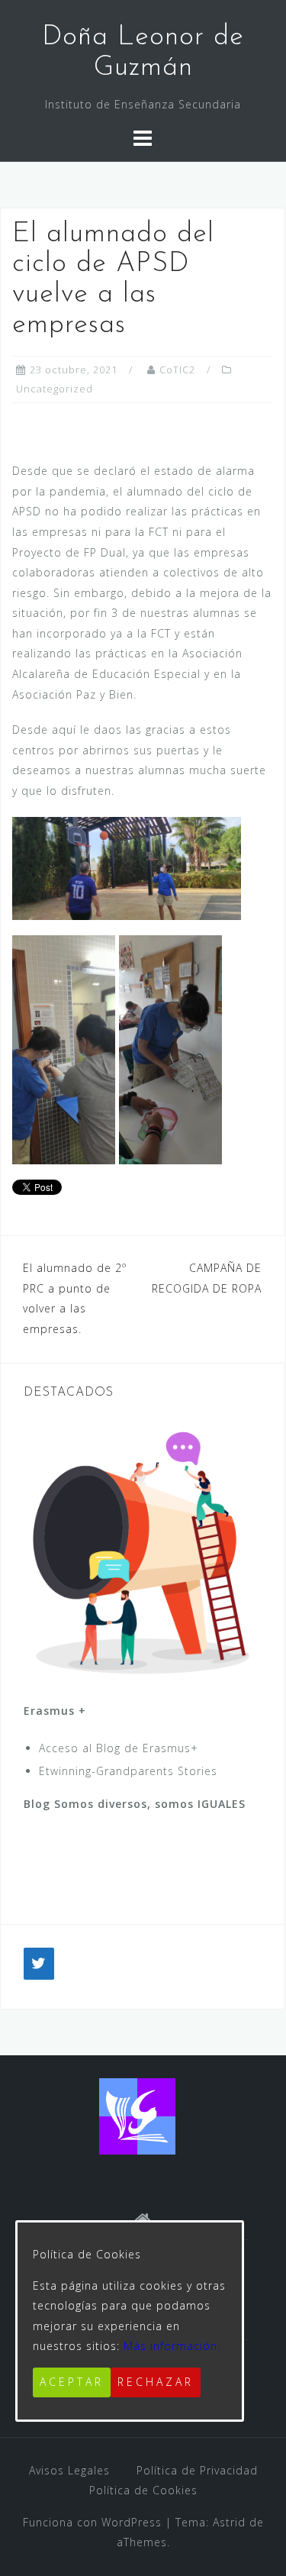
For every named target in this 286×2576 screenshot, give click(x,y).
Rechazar (156, 2382)
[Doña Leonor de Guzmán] (137, 2114)
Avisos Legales (69, 2470)
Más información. (172, 2346)
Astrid (229, 2522)
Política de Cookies (143, 2490)
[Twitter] (39, 1964)
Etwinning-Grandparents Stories (128, 1771)
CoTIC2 (177, 370)
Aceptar (72, 2382)
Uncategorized (55, 389)
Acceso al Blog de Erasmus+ (119, 1748)
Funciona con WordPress (92, 2522)
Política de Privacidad (197, 2470)
